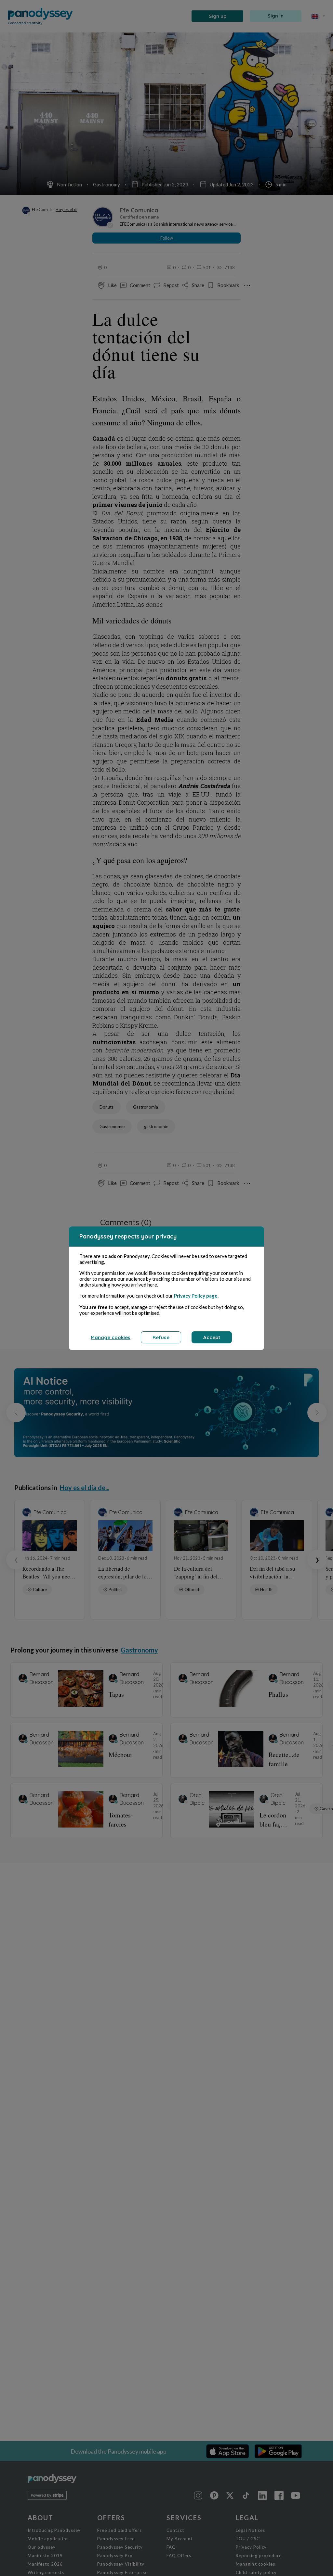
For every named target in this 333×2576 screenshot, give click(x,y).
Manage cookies (111, 1337)
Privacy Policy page (196, 1296)
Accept (212, 1337)
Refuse (161, 1337)
